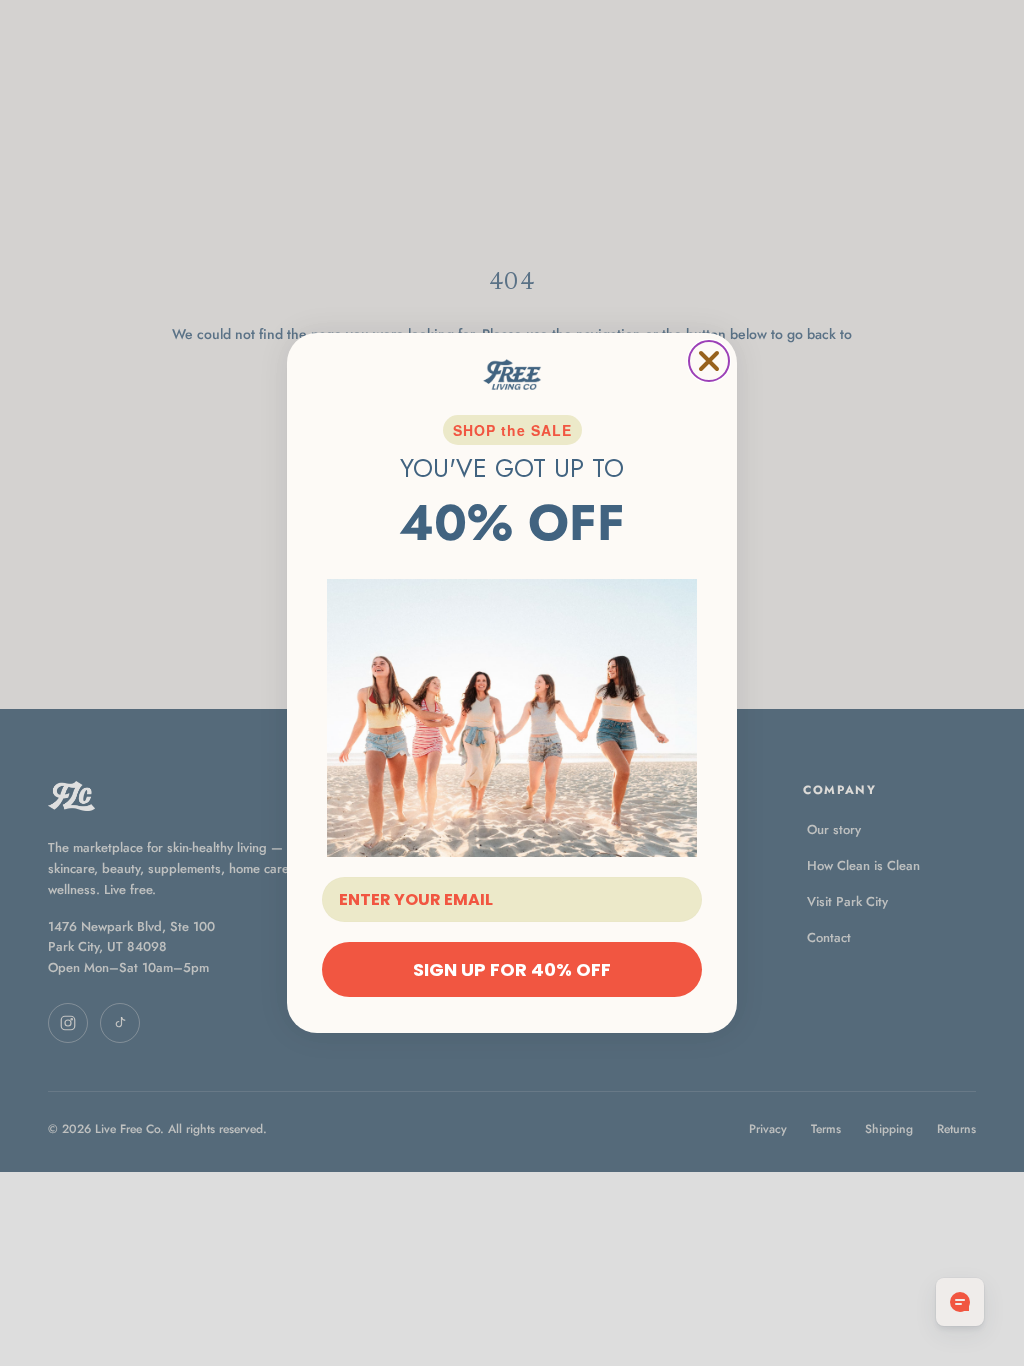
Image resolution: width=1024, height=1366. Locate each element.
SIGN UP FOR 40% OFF (512, 969)
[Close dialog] (709, 361)
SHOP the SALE (512, 430)
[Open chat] (960, 1302)
